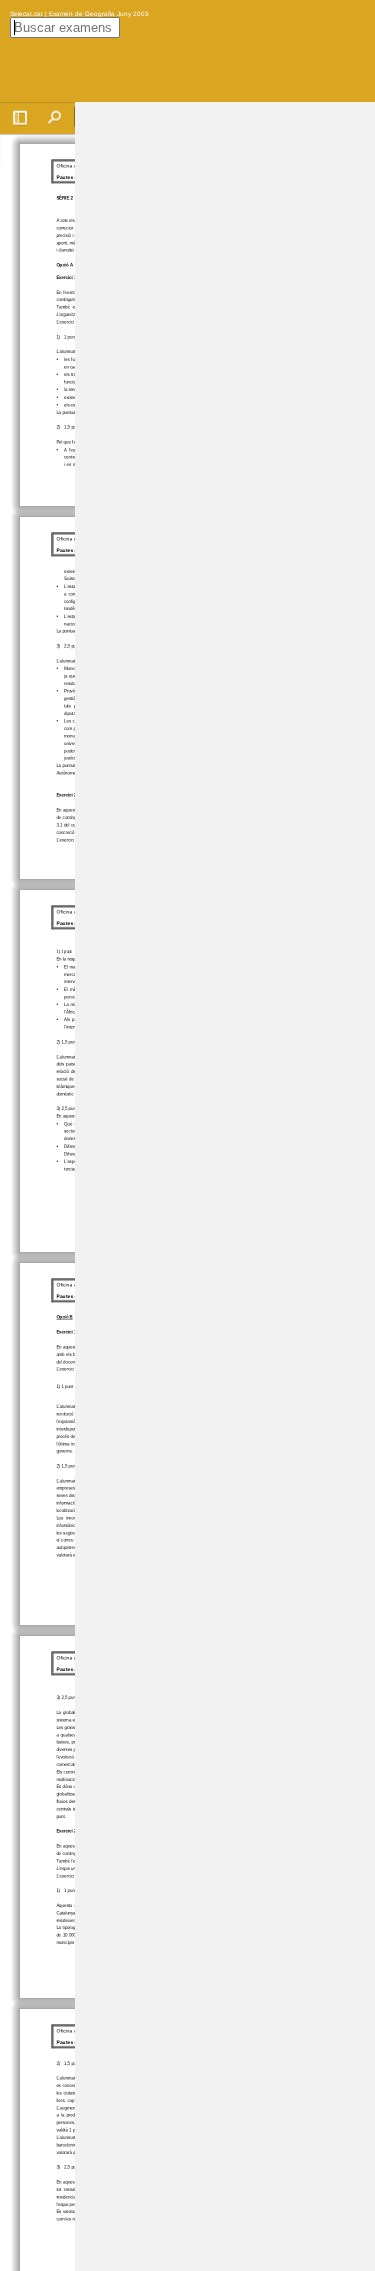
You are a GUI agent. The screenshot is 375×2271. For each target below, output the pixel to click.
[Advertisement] (225, 402)
